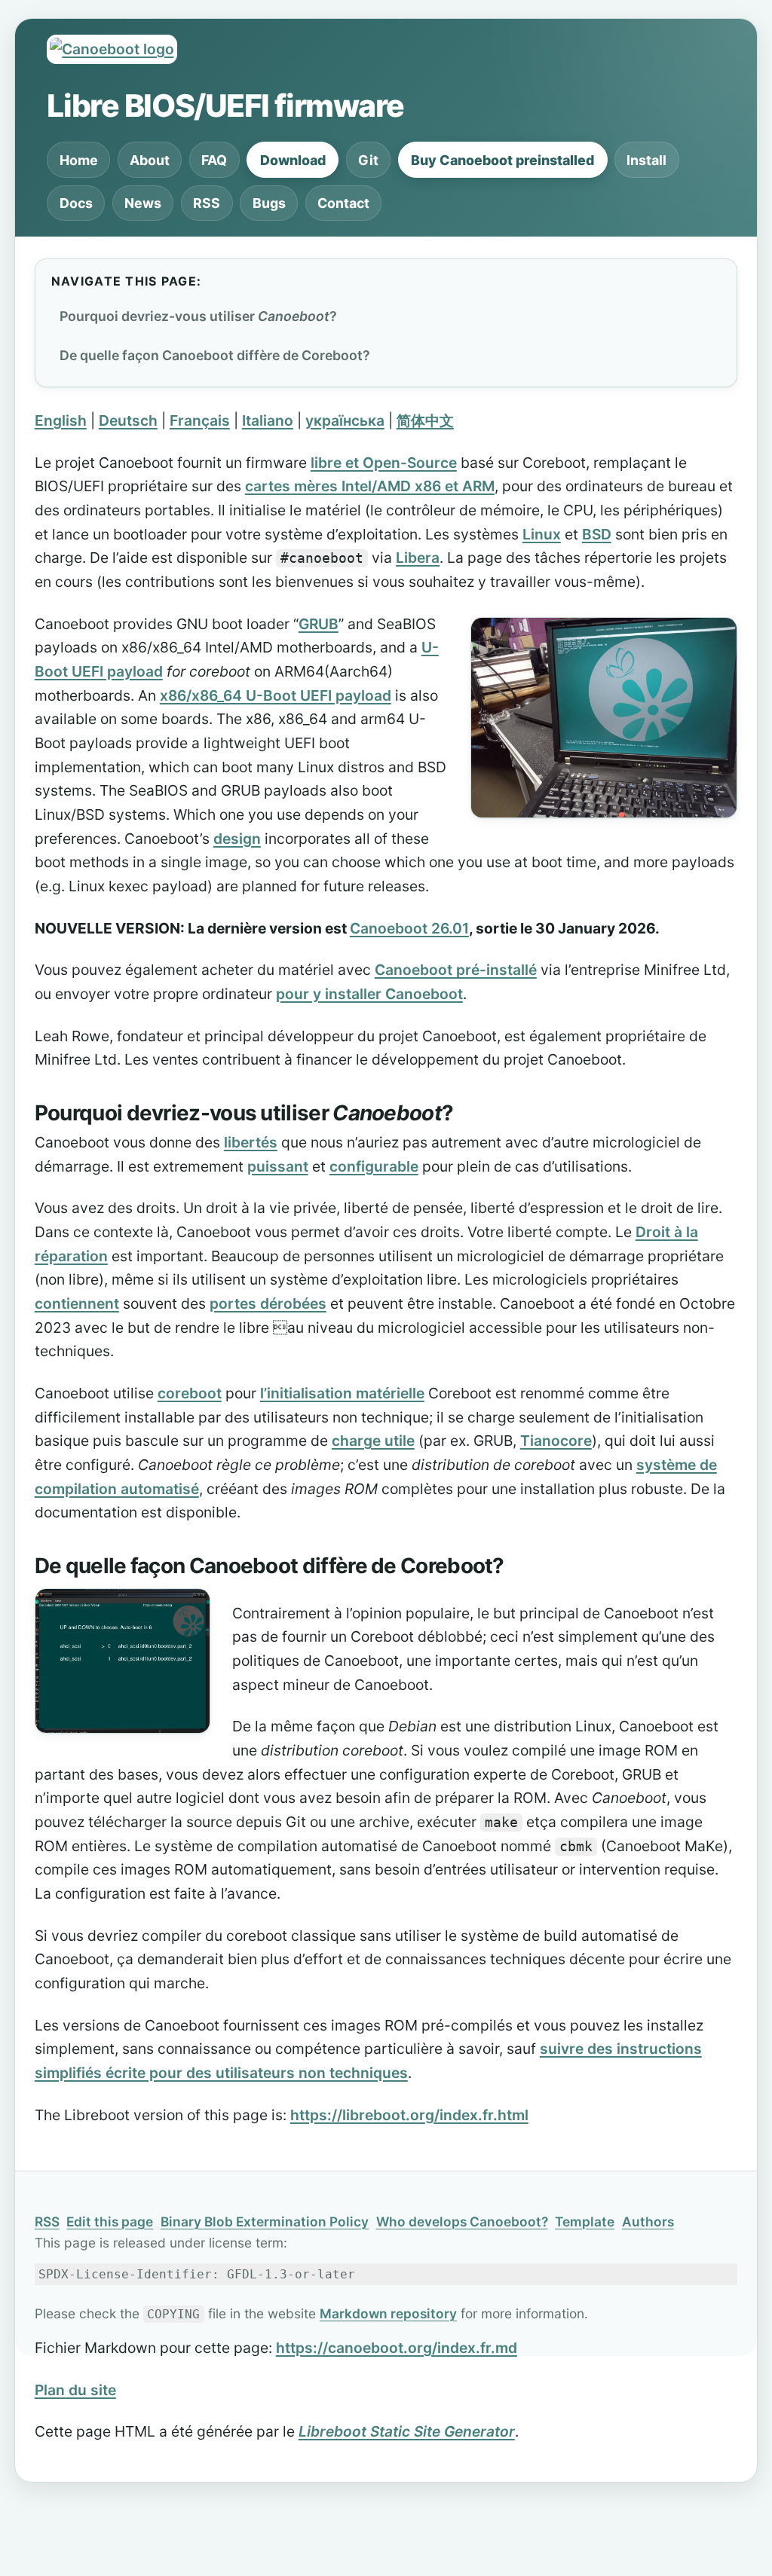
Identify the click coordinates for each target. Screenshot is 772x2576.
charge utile (373, 1441)
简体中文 (425, 420)
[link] (480, 1115)
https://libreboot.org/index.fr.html (409, 2115)
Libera (418, 558)
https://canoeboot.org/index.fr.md (397, 2348)
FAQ (214, 160)
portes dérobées (268, 1303)
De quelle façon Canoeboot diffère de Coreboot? (215, 355)
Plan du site (75, 2390)
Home (79, 160)
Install (646, 160)
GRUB (319, 624)
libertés (251, 1142)
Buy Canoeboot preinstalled (502, 160)
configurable (374, 1166)
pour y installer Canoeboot (369, 994)
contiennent (77, 1303)
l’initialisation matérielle (342, 1393)
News (143, 203)
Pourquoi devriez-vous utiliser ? (198, 316)
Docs (76, 203)
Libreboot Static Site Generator (407, 2431)
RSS (207, 203)
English (61, 420)
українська (345, 420)
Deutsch (128, 420)
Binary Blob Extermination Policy (265, 2222)
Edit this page (110, 2222)
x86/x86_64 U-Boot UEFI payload (276, 695)
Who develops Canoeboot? (462, 2222)
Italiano (268, 420)
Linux (542, 534)
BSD (597, 534)
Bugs (269, 203)
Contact (343, 203)
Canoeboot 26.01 (409, 928)
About (150, 160)
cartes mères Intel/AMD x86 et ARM (370, 486)
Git (368, 160)
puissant (278, 1166)
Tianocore (556, 1441)
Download (293, 160)
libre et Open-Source (384, 463)
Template (585, 2222)
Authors (648, 2222)
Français (200, 420)
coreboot (190, 1393)
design (237, 839)
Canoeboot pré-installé (456, 970)
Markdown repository (388, 2313)
